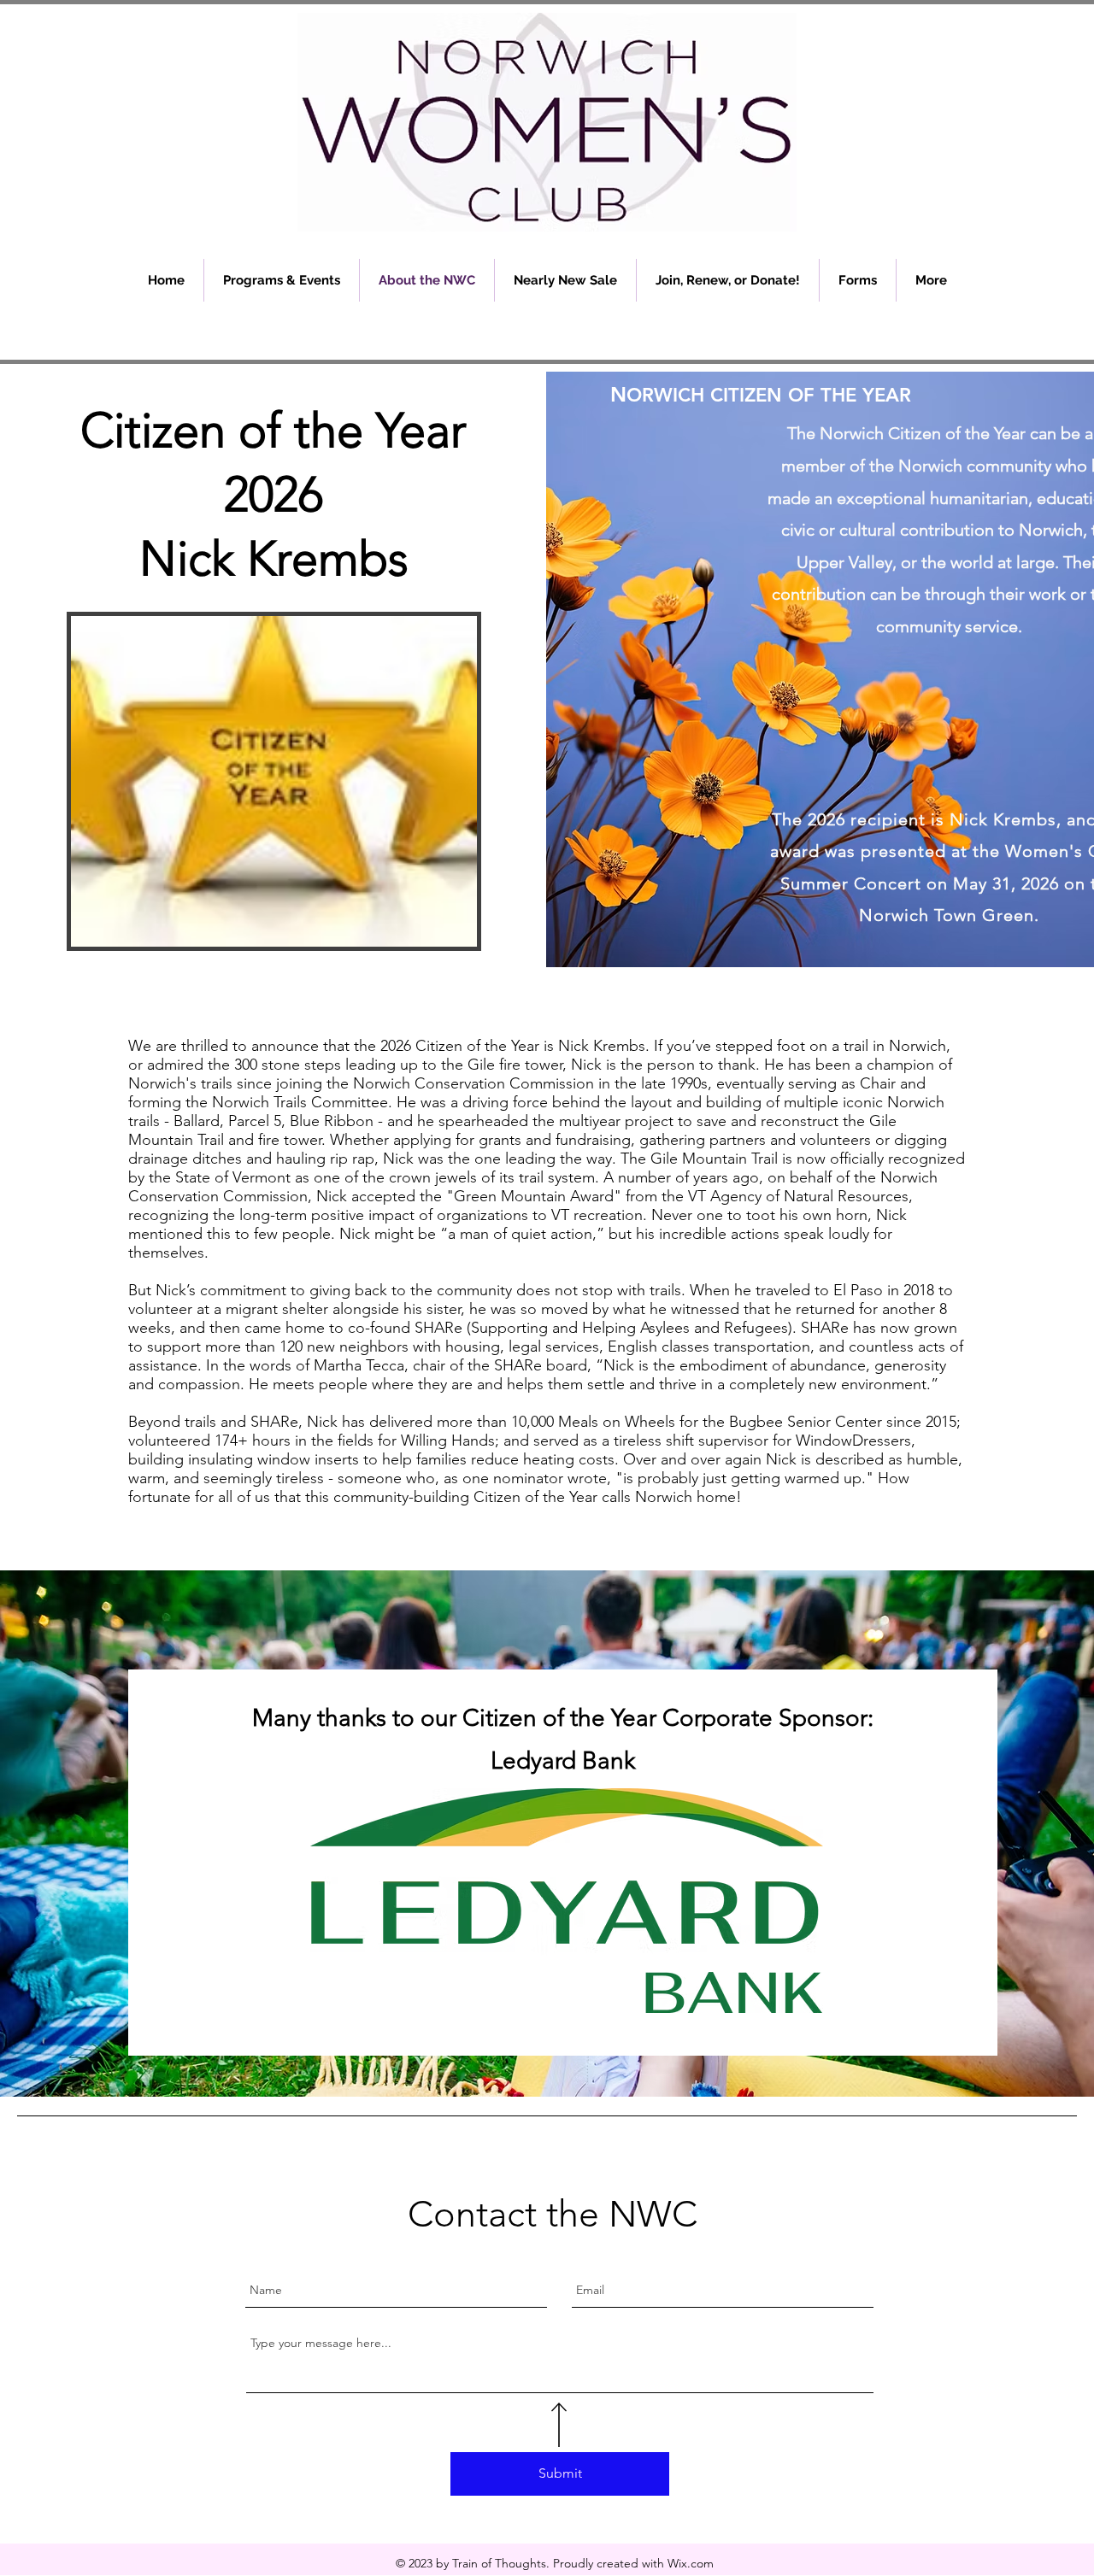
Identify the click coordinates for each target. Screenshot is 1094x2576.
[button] (282, 280)
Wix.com (691, 2563)
